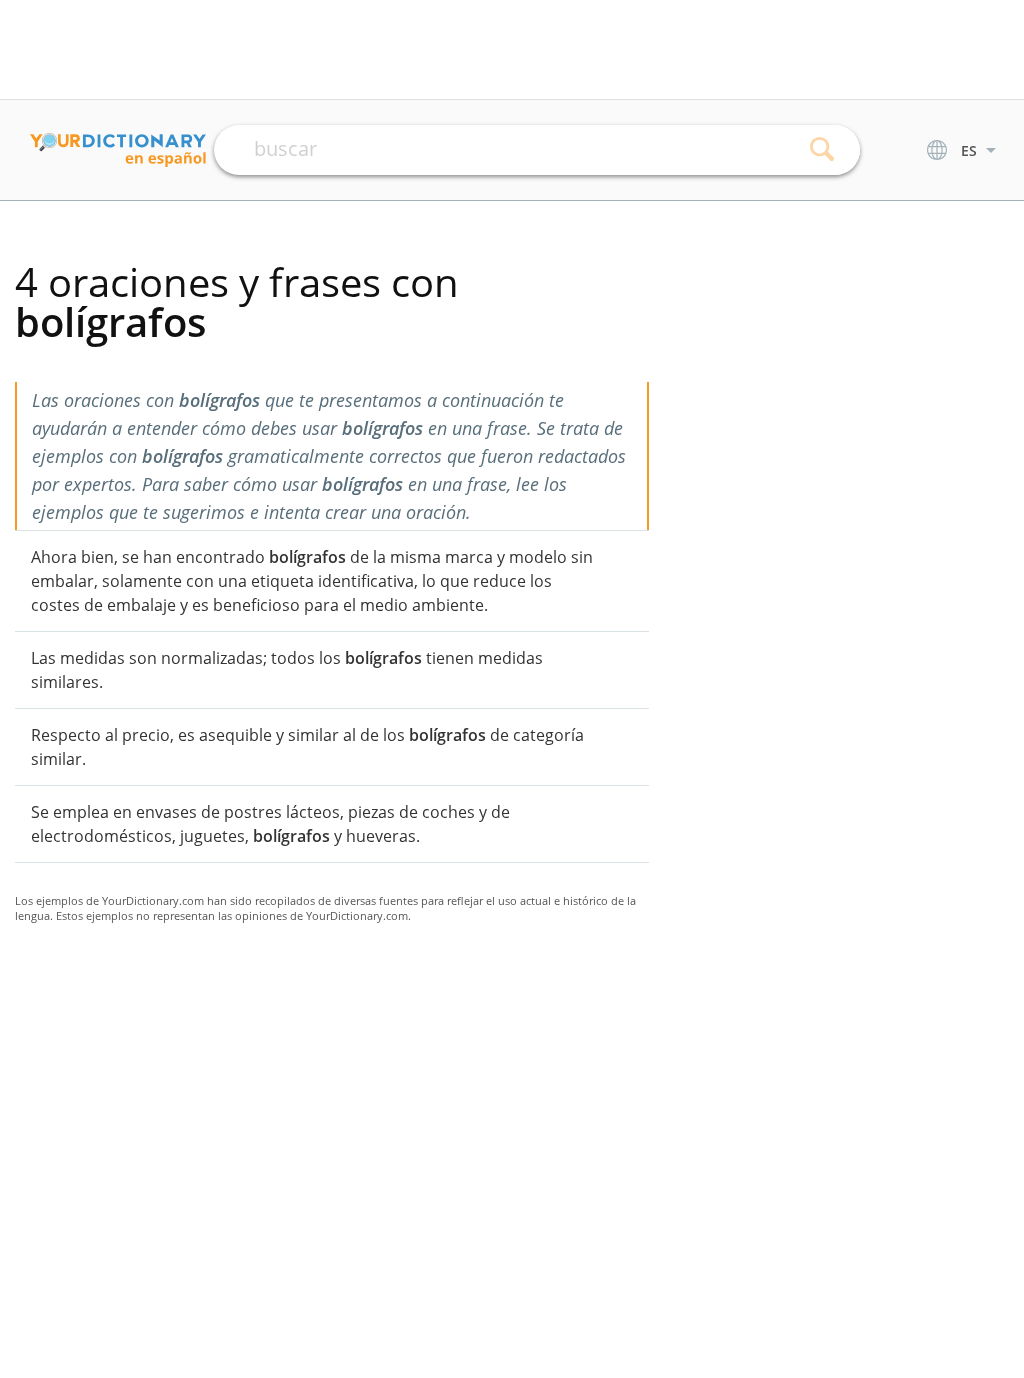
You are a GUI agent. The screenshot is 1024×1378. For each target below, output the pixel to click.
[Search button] (822, 150)
